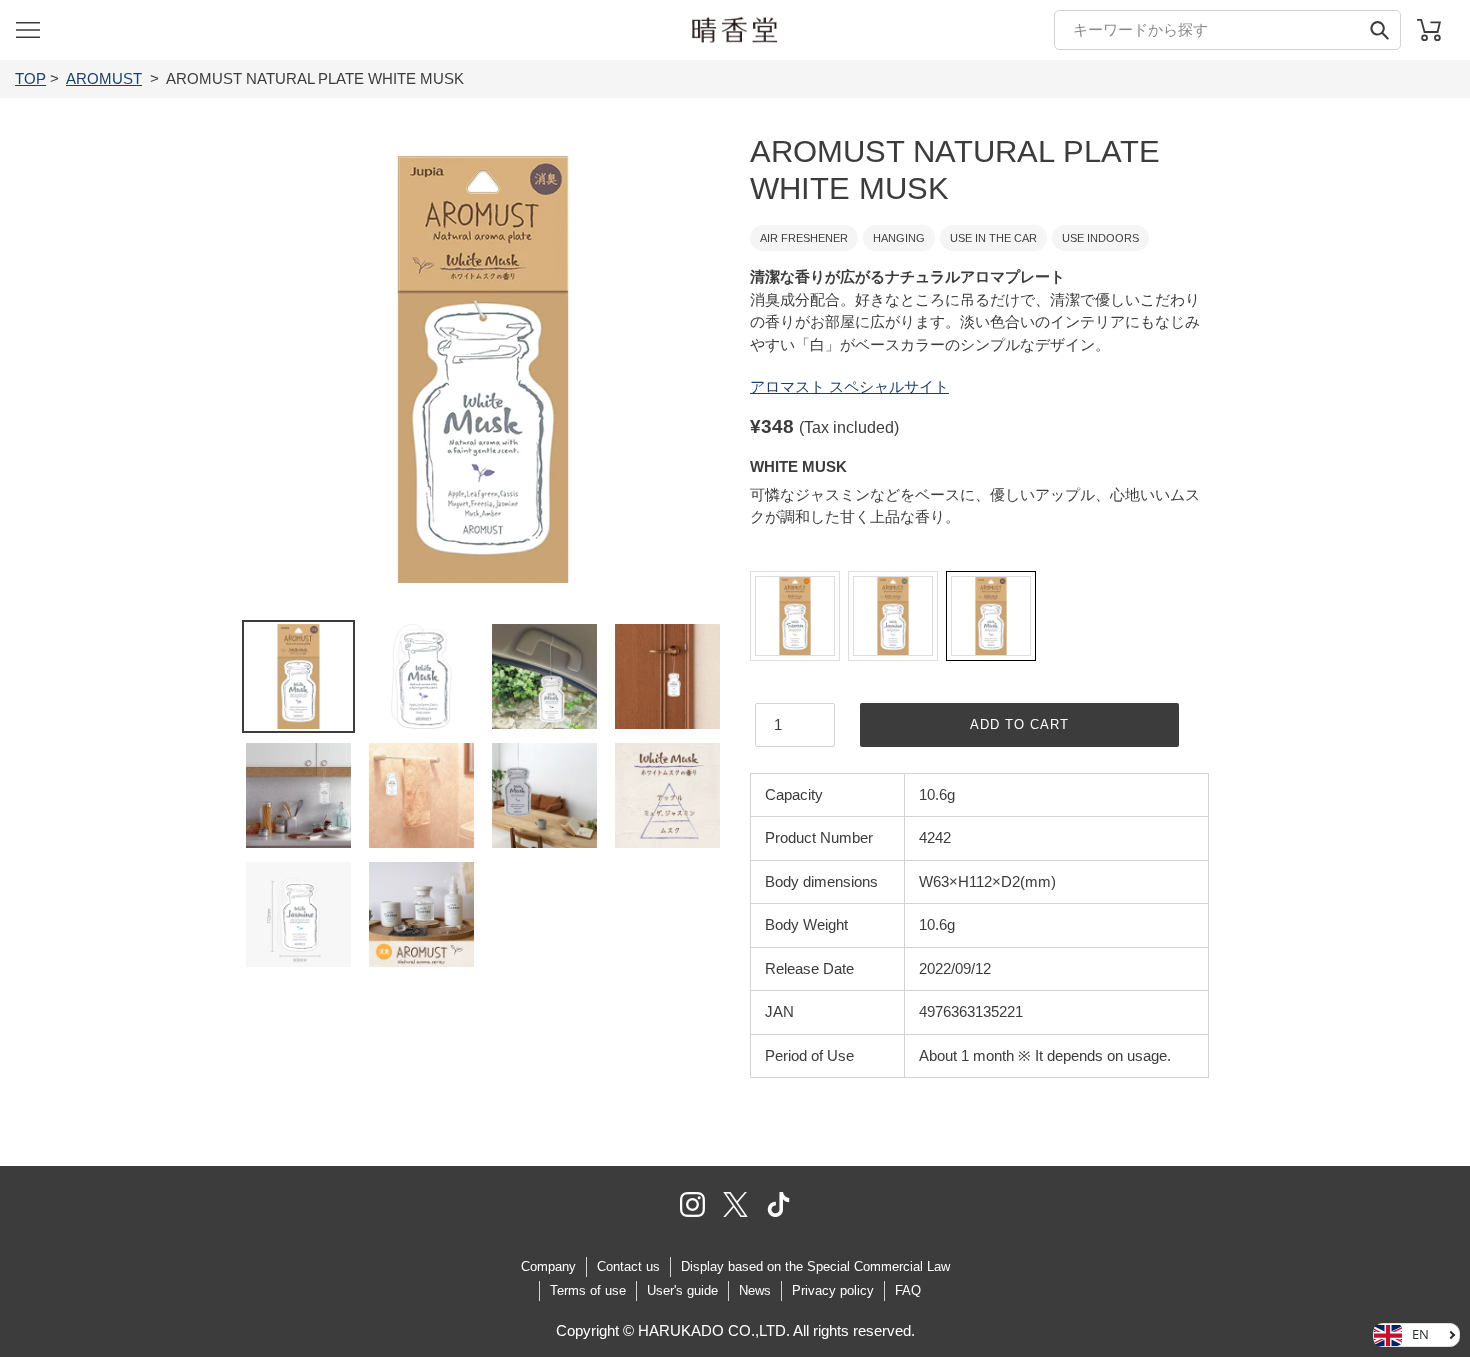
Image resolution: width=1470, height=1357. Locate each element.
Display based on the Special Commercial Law (815, 1266)
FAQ (908, 1290)
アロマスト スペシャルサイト (849, 386)
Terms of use (588, 1290)
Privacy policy (833, 1290)
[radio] (795, 616)
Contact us (628, 1266)
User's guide (682, 1290)
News (755, 1290)
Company (548, 1266)
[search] (1227, 30)
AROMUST (104, 78)
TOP (30, 78)
